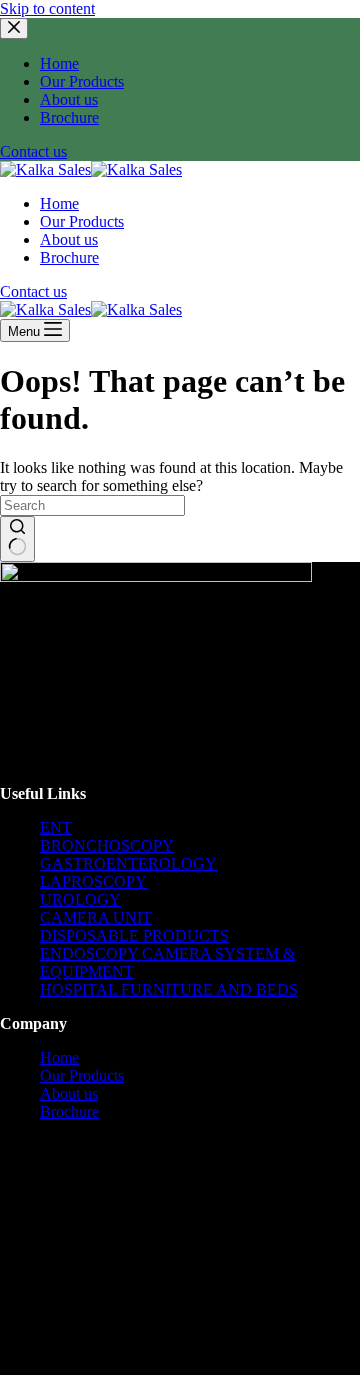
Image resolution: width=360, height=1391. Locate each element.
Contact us (33, 151)
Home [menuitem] (59, 63)
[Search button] (17, 539)
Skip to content (47, 8)
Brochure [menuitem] (69, 117)
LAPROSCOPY (93, 881)
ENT (56, 827)
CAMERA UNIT (96, 917)
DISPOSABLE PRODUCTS (134, 935)
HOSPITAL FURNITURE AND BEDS (169, 989)
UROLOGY (80, 899)
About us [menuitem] (69, 99)
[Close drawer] (14, 28)
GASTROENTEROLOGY (128, 863)
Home (59, 1057)
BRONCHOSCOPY (107, 845)
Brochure (69, 1111)
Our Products (82, 1075)
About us (69, 1093)
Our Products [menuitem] (82, 81)
